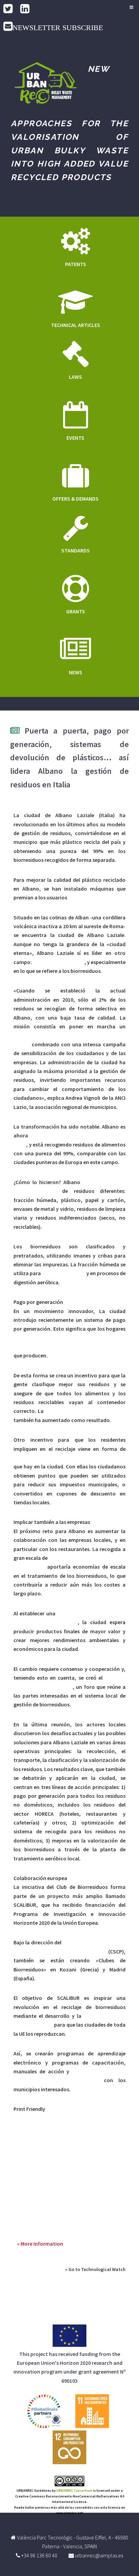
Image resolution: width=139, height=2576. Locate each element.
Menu (130, 7)
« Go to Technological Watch (95, 2269)
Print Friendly (29, 2109)
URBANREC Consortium (74, 2491)
